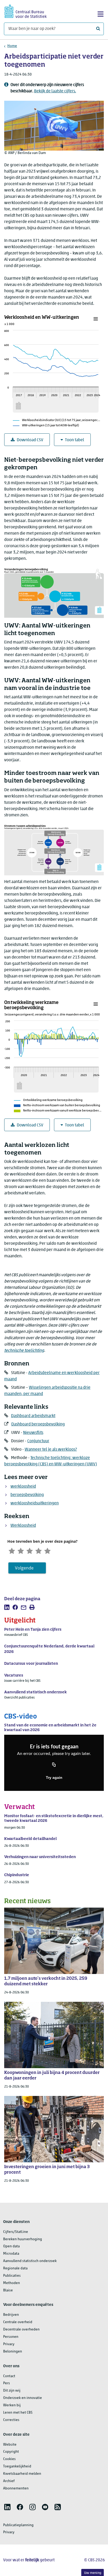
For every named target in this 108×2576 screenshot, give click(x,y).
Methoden (12, 2283)
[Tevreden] (39, 1550)
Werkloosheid (23, 1526)
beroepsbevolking (27, 1495)
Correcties (11, 2420)
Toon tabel (75, 440)
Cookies (9, 2459)
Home (12, 46)
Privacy (9, 2344)
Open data (11, 2246)
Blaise (8, 2290)
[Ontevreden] (21, 1550)
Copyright (11, 2452)
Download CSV (30, 440)
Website (10, 2445)
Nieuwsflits (33, 1433)
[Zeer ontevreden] (12, 1550)
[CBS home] (26, 11)
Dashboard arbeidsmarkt (33, 1416)
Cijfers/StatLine (16, 2232)
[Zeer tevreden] (47, 1550)
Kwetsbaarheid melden (22, 2474)
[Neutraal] (30, 1550)
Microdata (11, 2254)
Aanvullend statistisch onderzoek (30, 2261)
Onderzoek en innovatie (23, 2398)
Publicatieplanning (18, 2525)
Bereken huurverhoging (23, 2239)
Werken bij (12, 2405)
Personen (11, 2337)
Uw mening (93, 2573)
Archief (9, 2481)
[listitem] (7, 1607)
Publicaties (12, 2276)
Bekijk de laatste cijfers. (55, 91)
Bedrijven (11, 2315)
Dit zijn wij (12, 2391)
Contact (9, 2376)
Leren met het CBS (18, 2413)
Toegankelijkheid (17, 2466)
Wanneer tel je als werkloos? (51, 1450)
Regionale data (15, 2268)
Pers (7, 2383)
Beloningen (13, 2352)
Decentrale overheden (21, 2330)
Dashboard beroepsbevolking (38, 1424)
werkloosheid (23, 1487)
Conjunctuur (38, 1441)
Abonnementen (16, 2489)
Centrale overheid (18, 2322)
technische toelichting (24, 1351)
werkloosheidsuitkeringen (35, 1503)
